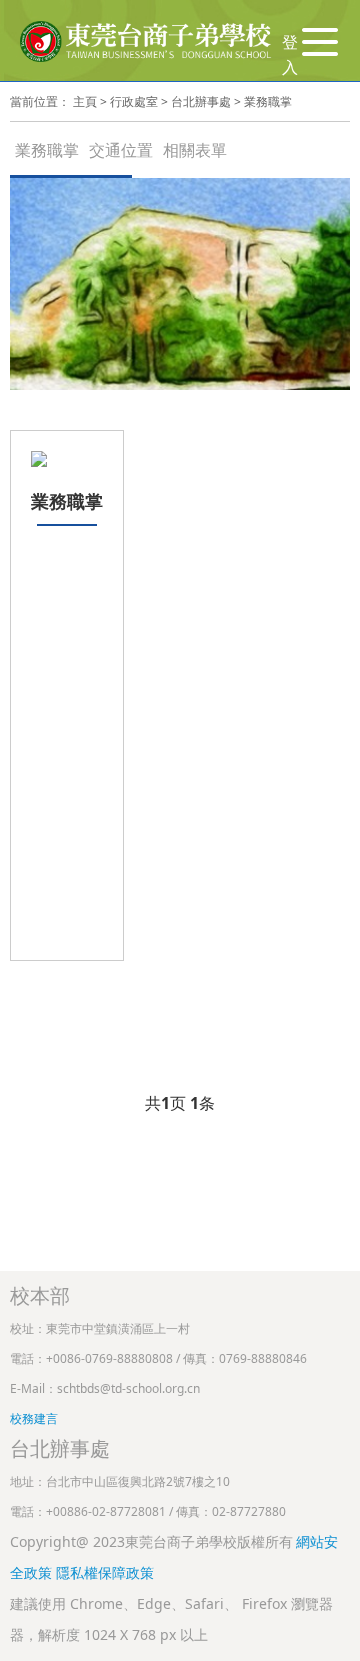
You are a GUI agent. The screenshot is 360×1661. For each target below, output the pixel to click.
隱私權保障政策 (105, 1572)
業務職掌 (268, 101)
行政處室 (134, 101)
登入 (290, 55)
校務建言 (34, 1418)
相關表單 (195, 150)
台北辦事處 (201, 101)
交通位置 (121, 150)
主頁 (85, 101)
